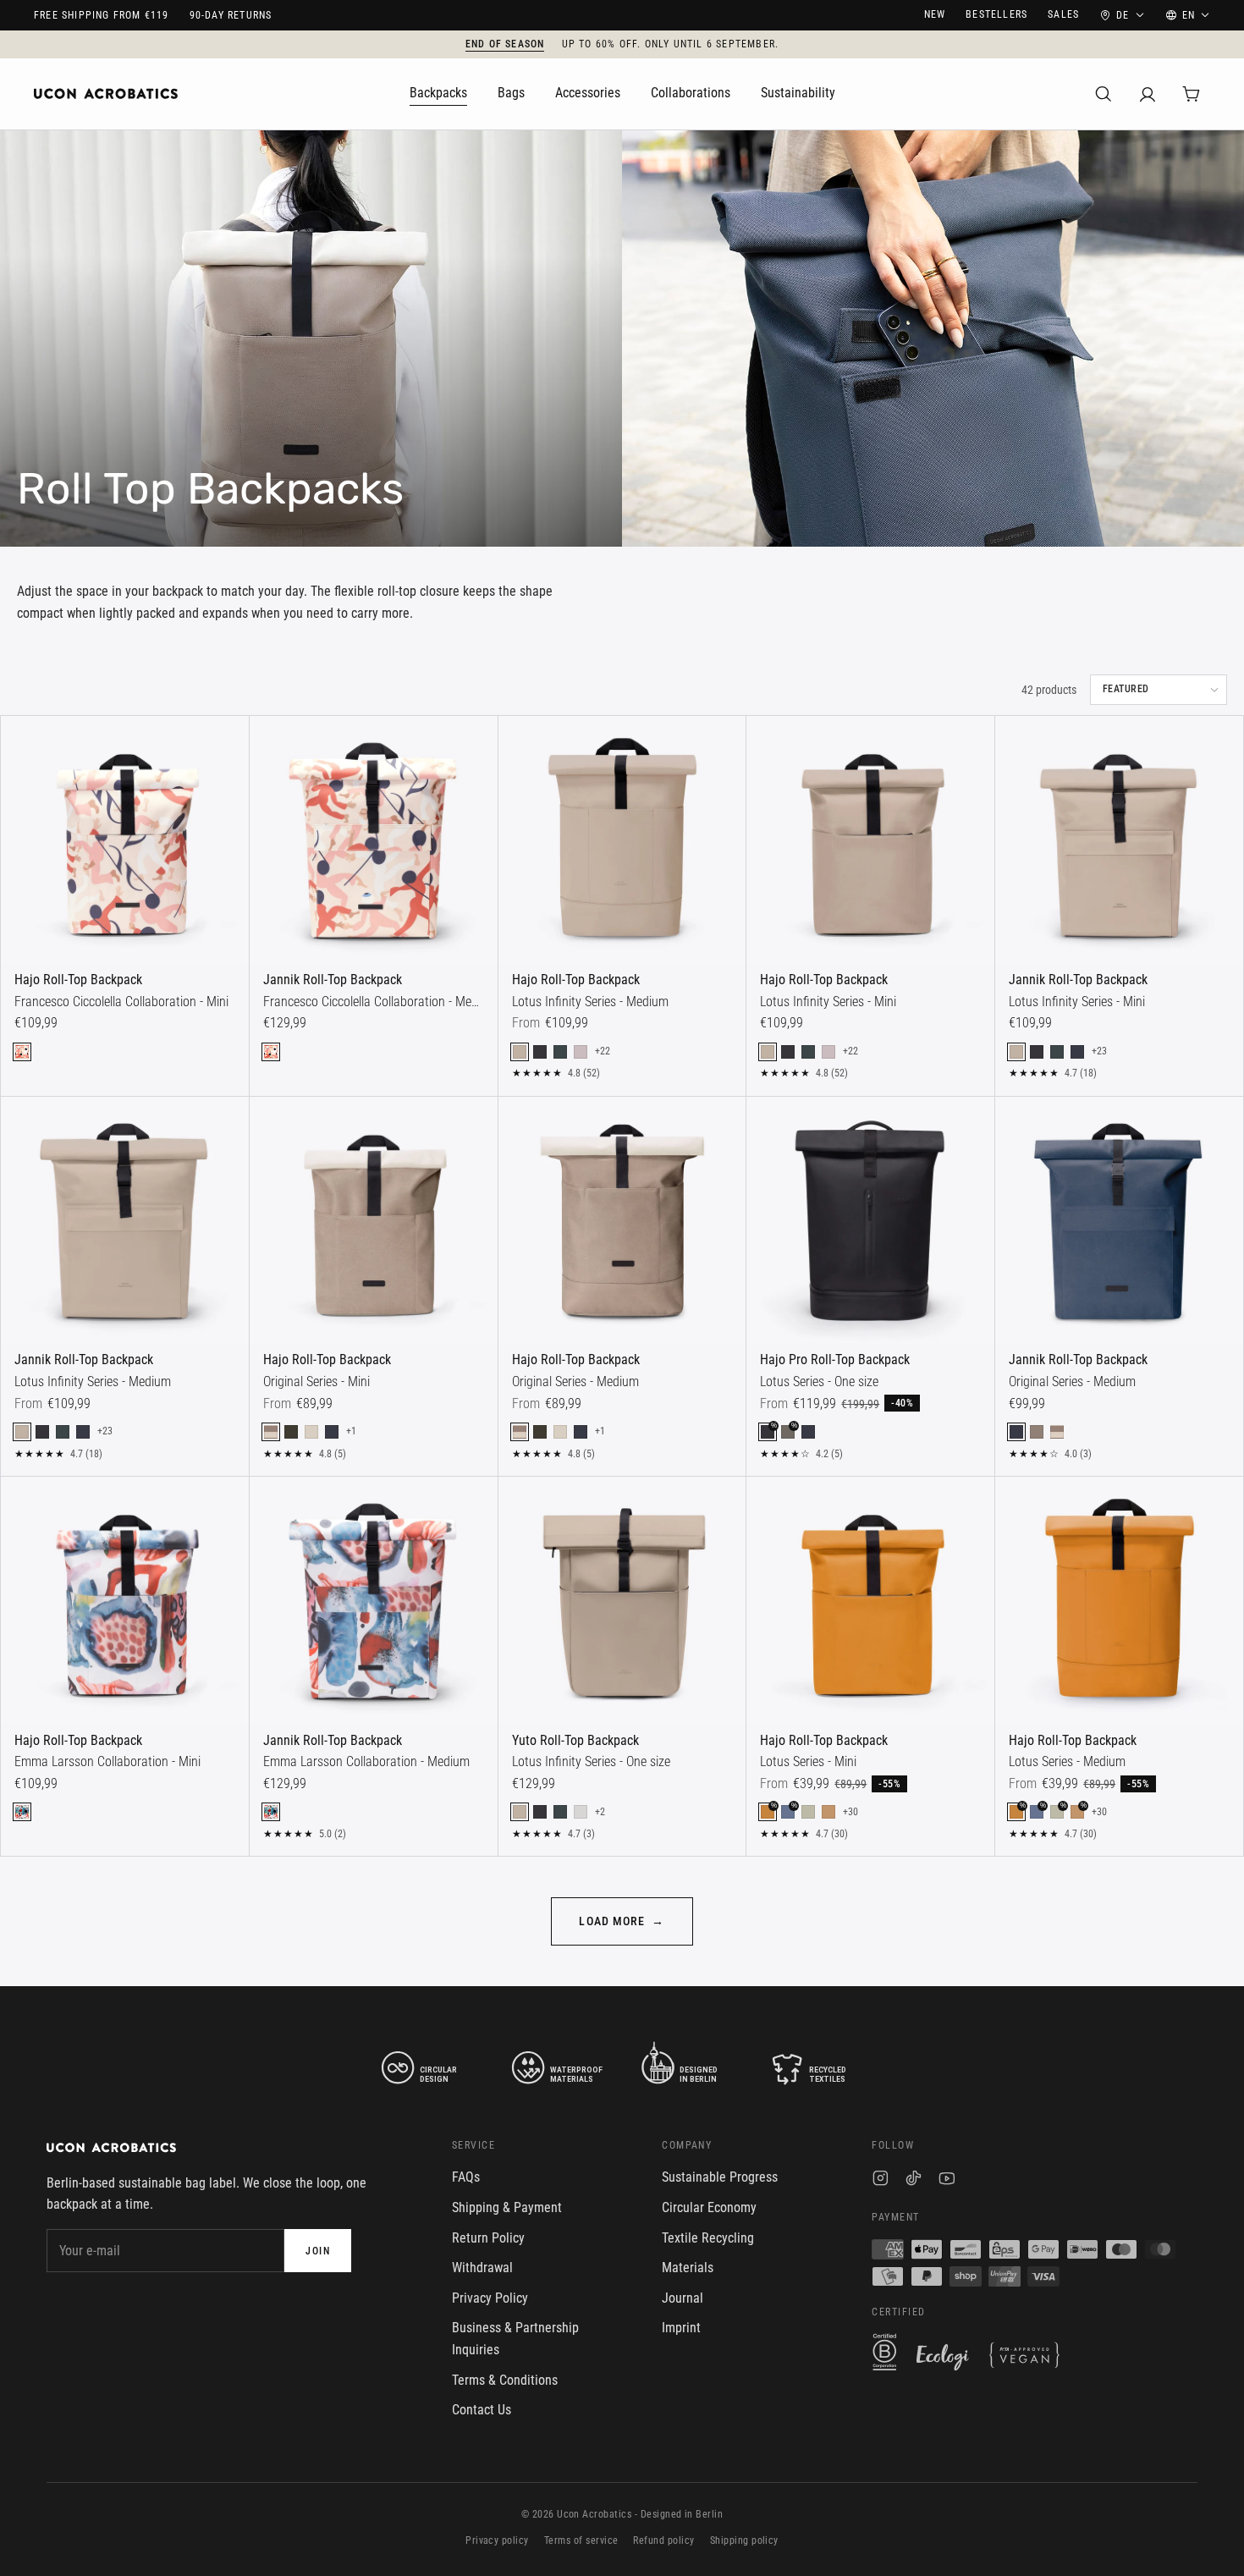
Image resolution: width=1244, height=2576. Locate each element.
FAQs (466, 2177)
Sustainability (798, 93)
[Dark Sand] (1037, 1432)
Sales (1063, 14)
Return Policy (488, 2238)
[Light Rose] (581, 1052)
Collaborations (691, 93)
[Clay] (828, 1812)
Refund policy (663, 2540)
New (935, 14)
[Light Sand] (311, 1432)
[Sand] (520, 1052)
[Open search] (1104, 94)
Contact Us (482, 2410)
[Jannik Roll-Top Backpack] (374, 840)
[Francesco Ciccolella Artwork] (22, 1052)
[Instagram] (881, 2180)
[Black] (540, 1052)
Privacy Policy (490, 2298)
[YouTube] (947, 2180)
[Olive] (291, 1432)
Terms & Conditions (505, 2380)
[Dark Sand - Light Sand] (271, 1432)
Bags (511, 93)
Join (318, 2251)
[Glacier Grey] (581, 1812)
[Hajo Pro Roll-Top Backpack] (870, 1221)
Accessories (588, 93)
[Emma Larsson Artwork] (22, 1812)
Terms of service (581, 2540)
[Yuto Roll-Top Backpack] (622, 1601)
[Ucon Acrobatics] (106, 94)
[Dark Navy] (1077, 1052)
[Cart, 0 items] (1192, 94)
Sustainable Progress (720, 2177)
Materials (688, 2268)
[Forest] (560, 1052)
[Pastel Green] (808, 1812)
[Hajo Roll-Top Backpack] (125, 840)
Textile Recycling (708, 2238)
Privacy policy (497, 2540)
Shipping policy (744, 2540)
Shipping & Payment (507, 2207)
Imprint (681, 2328)
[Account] (1148, 94)
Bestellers (996, 14)
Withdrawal (482, 2268)
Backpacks (438, 93)
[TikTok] (914, 2180)
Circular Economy (709, 2207)
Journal (683, 2298)
